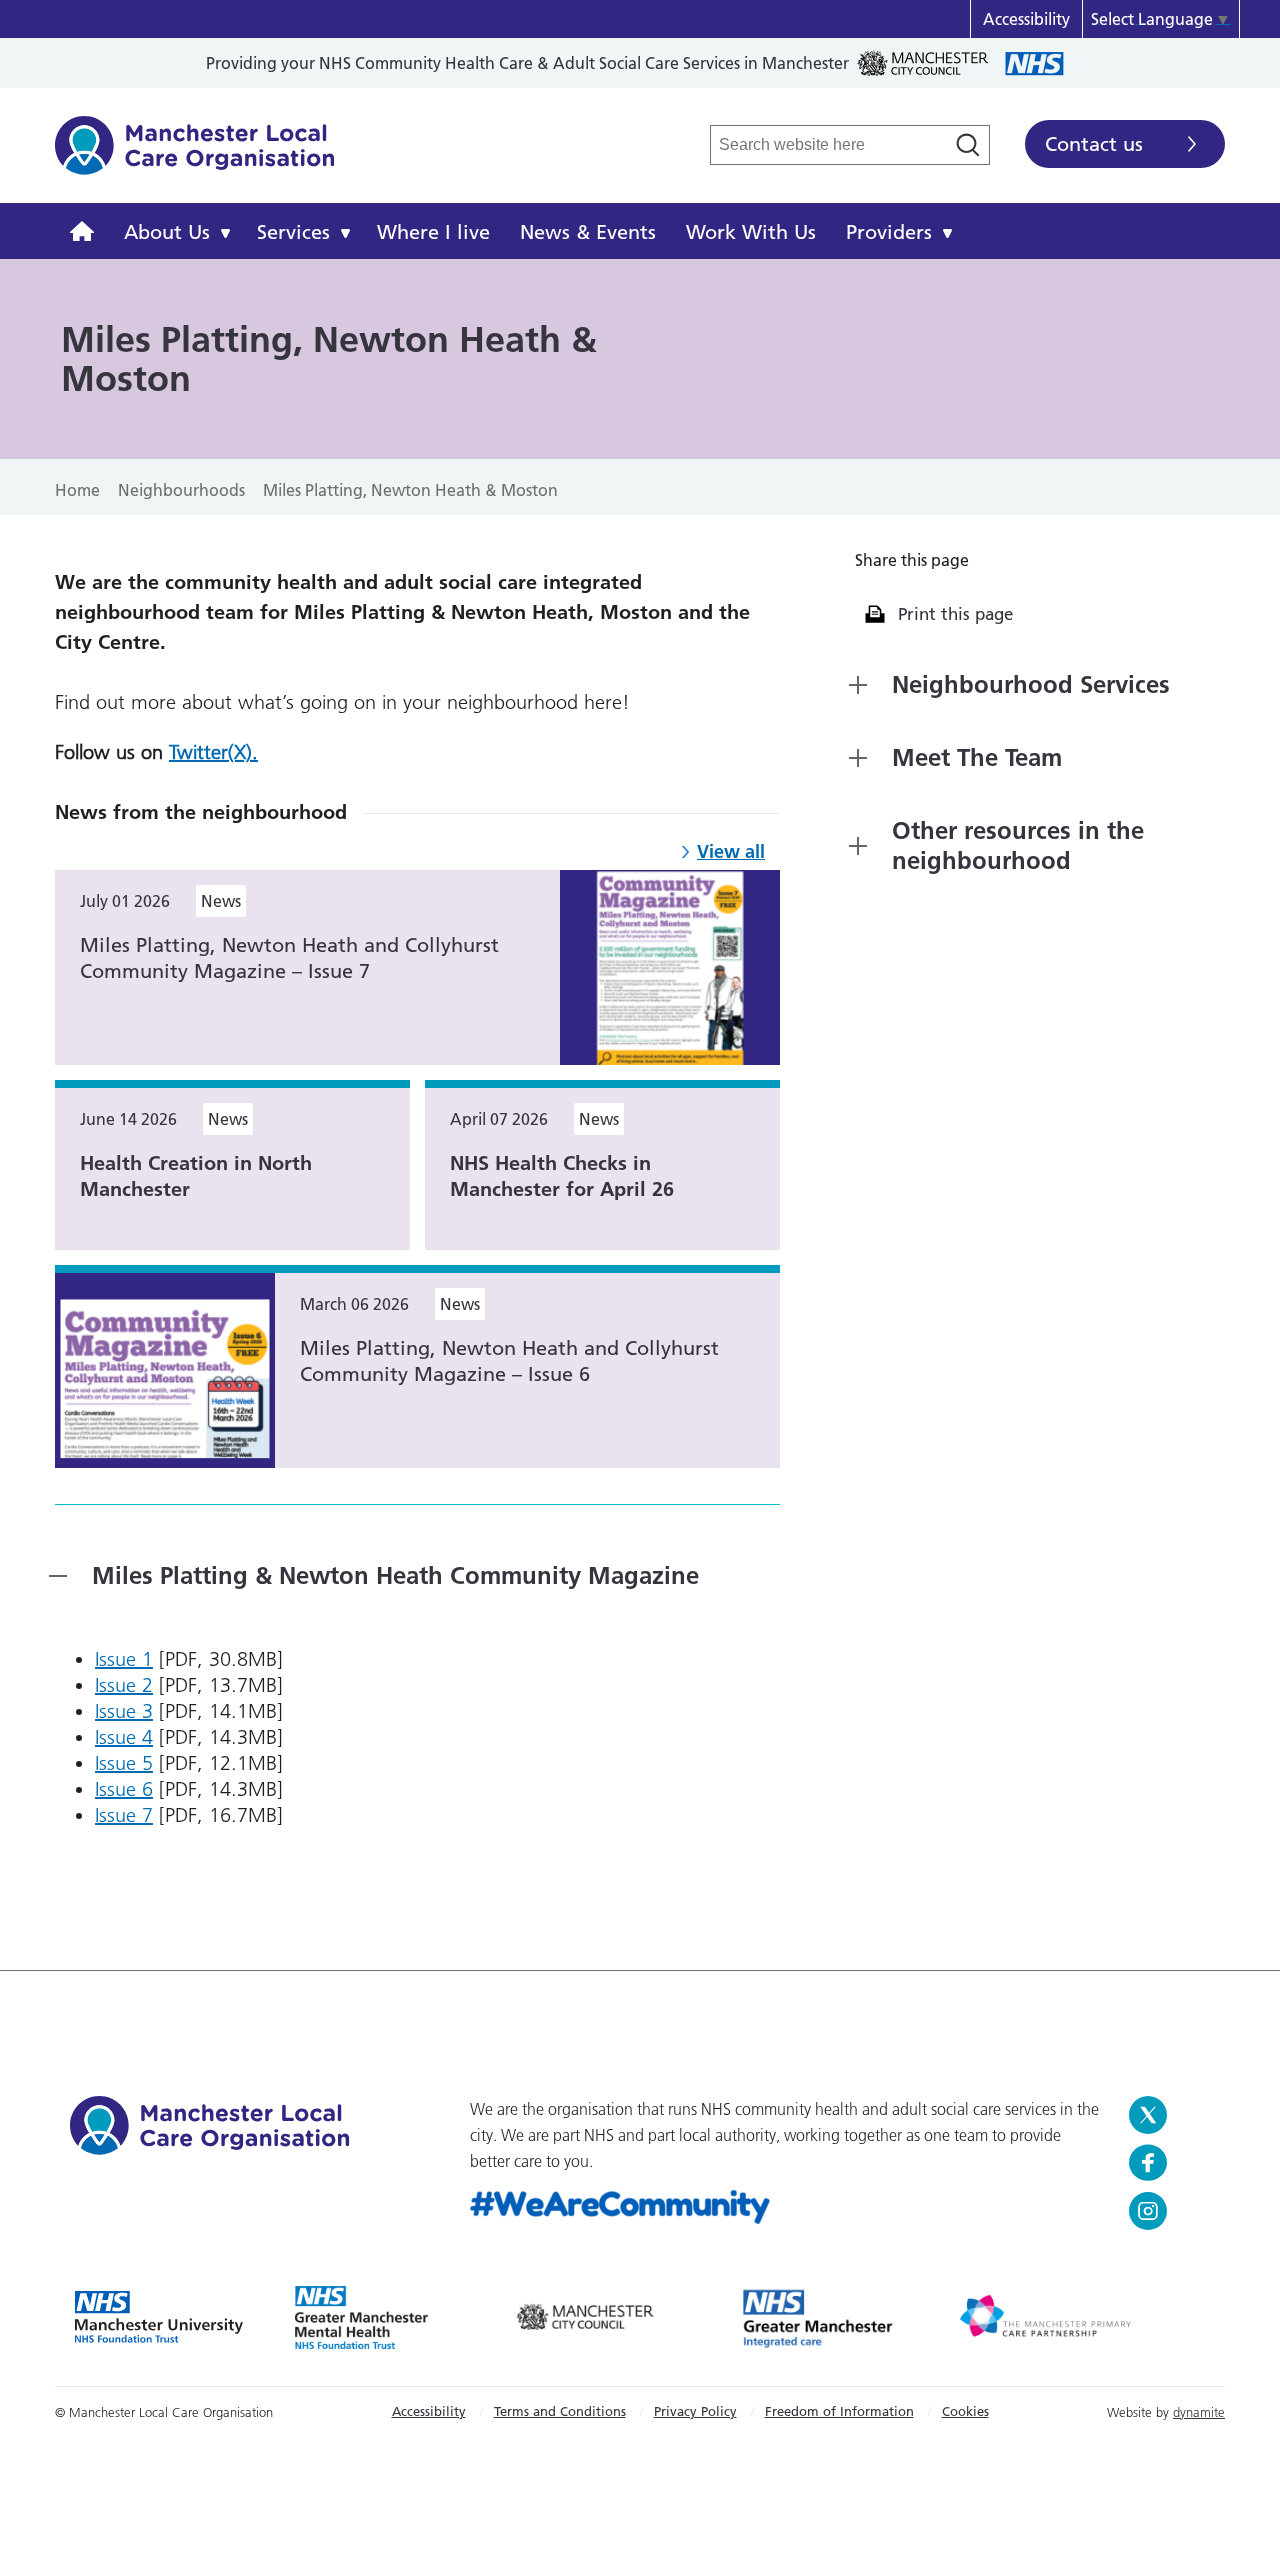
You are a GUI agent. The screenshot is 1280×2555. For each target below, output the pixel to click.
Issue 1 (124, 1659)
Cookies (965, 2411)
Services (293, 232)
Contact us (1094, 144)
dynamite (1199, 2412)
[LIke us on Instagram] (1169, 2211)
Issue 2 (124, 1685)
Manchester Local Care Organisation (195, 156)
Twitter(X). (213, 752)
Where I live (433, 232)
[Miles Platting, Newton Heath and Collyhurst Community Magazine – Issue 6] (165, 1369)
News (221, 901)
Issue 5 (124, 1763)
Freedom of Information (839, 2411)
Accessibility (1026, 19)
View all (731, 851)
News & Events (588, 232)
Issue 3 (124, 1711)
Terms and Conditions (560, 2411)
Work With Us (751, 232)
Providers (889, 232)
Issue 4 (124, 1737)
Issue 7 (124, 1815)
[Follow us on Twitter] (1169, 2115)
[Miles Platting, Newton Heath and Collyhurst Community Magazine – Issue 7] (670, 966)
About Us (167, 232)
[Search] (968, 145)
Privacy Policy (695, 2411)
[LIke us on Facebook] (1169, 2163)
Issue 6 (124, 1789)
